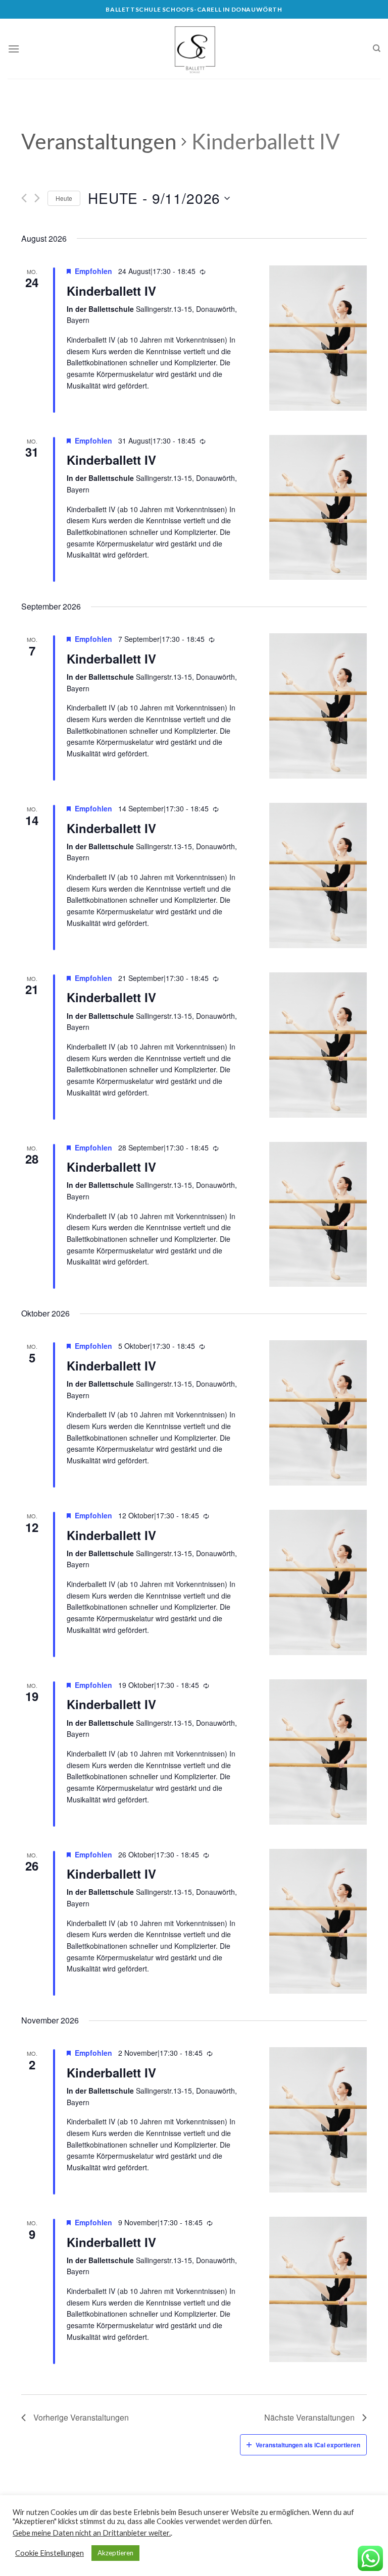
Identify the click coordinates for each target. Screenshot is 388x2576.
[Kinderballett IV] (318, 338)
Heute (64, 198)
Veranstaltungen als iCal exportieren (308, 2445)
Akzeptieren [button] (115, 2553)
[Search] (377, 48)
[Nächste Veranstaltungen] (37, 198)
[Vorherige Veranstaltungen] (24, 198)
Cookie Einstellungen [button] (50, 2553)
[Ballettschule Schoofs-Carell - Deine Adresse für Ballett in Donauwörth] (194, 49)
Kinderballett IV (111, 291)
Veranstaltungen (99, 141)
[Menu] (14, 49)
